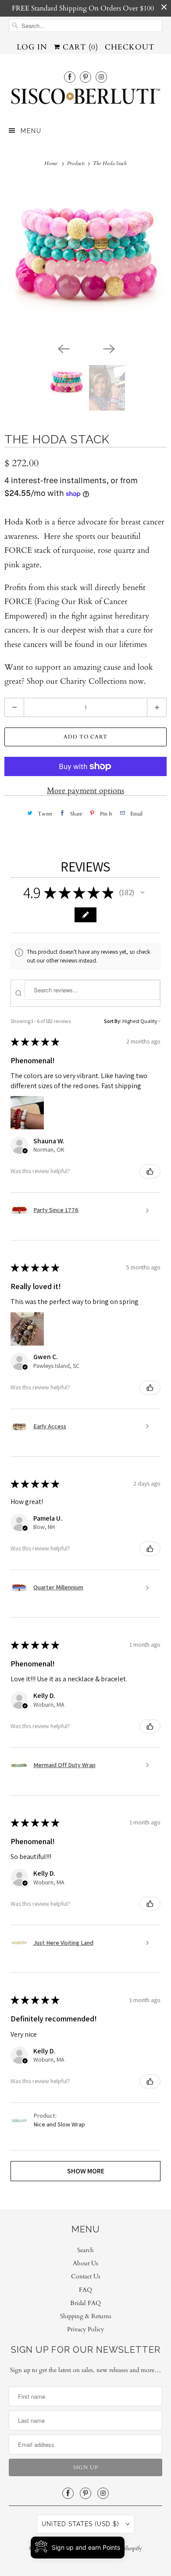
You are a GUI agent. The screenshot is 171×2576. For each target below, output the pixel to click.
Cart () (79, 47)
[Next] (108, 348)
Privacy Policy (85, 2329)
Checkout (130, 47)
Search (85, 2250)
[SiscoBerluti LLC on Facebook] (70, 77)
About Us (85, 2263)
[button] (142, 893)
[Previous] (63, 348)
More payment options (85, 791)
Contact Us (86, 2276)
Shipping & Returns (86, 2316)
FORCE (18, 602)
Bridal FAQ (85, 2303)
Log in (32, 47)
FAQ (85, 2290)
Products (77, 163)
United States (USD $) (82, 2524)
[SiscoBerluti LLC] (86, 99)
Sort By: (113, 1021)
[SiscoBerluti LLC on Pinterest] (85, 77)
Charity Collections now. (103, 681)
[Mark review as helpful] (150, 1171)
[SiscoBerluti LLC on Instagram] (101, 77)
